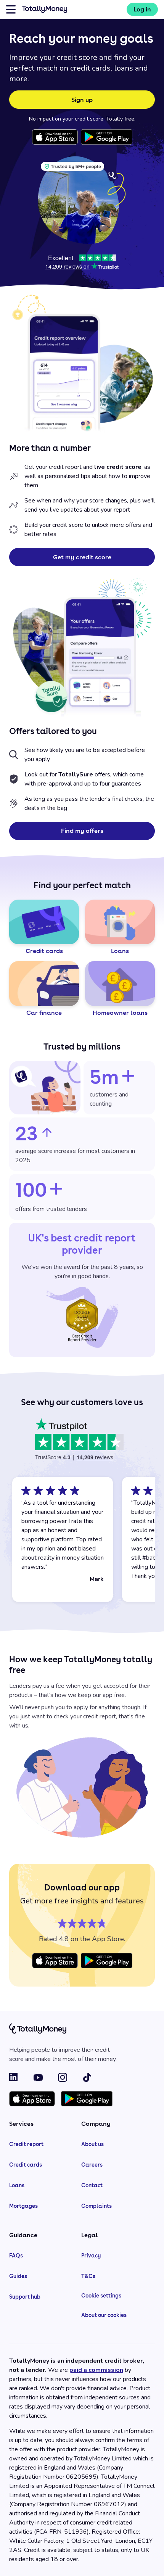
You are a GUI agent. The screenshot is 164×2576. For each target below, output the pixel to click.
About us (92, 2144)
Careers (92, 2165)
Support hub (25, 2297)
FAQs (16, 2256)
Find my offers (82, 831)
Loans (17, 2185)
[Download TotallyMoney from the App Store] (55, 137)
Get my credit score (82, 557)
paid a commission (96, 2370)
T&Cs (88, 2276)
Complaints (96, 2206)
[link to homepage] (45, 11)
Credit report (26, 2144)
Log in (142, 9)
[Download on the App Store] (32, 2099)
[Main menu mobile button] (11, 9)
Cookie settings (101, 2296)
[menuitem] (142, 9)
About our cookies (104, 2315)
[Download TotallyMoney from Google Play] (107, 137)
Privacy (91, 2256)
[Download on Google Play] (87, 2099)
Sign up (82, 100)
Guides (18, 2276)
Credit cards (26, 2165)
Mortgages (23, 2206)
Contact (92, 2185)
